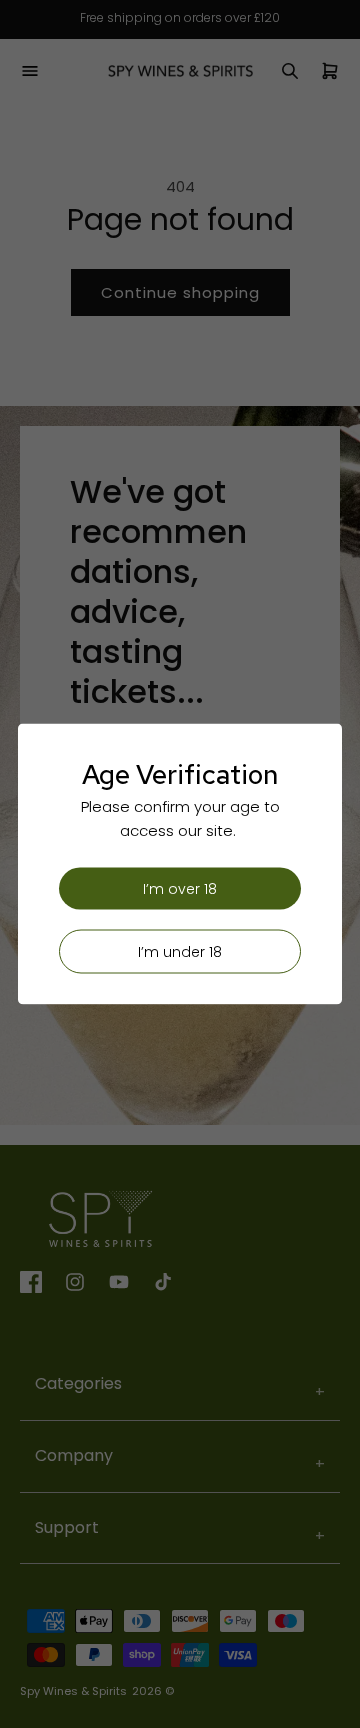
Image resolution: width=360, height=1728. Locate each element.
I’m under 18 (180, 952)
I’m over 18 (180, 889)
